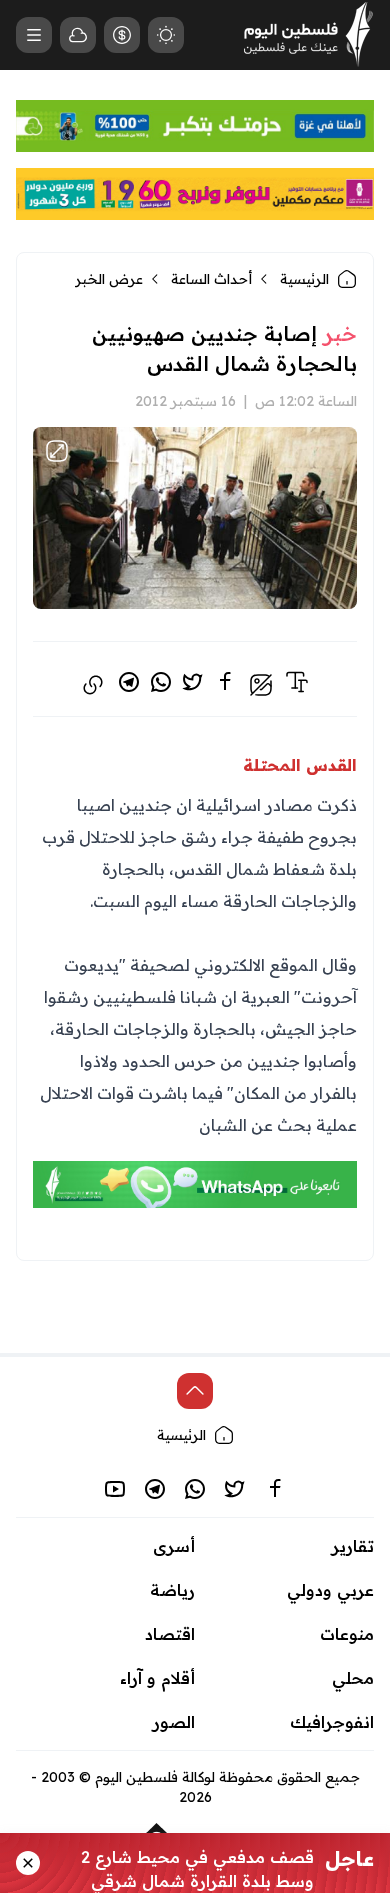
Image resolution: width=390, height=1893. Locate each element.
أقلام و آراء (157, 1678)
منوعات (347, 1634)
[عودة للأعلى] (195, 1391)
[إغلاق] (28, 1863)
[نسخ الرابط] (93, 685)
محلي (353, 1678)
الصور (174, 1722)
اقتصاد (170, 1634)
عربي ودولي (330, 1590)
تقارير (353, 1546)
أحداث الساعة (211, 279)
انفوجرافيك (332, 1722)
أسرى (174, 1546)
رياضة (172, 1590)
